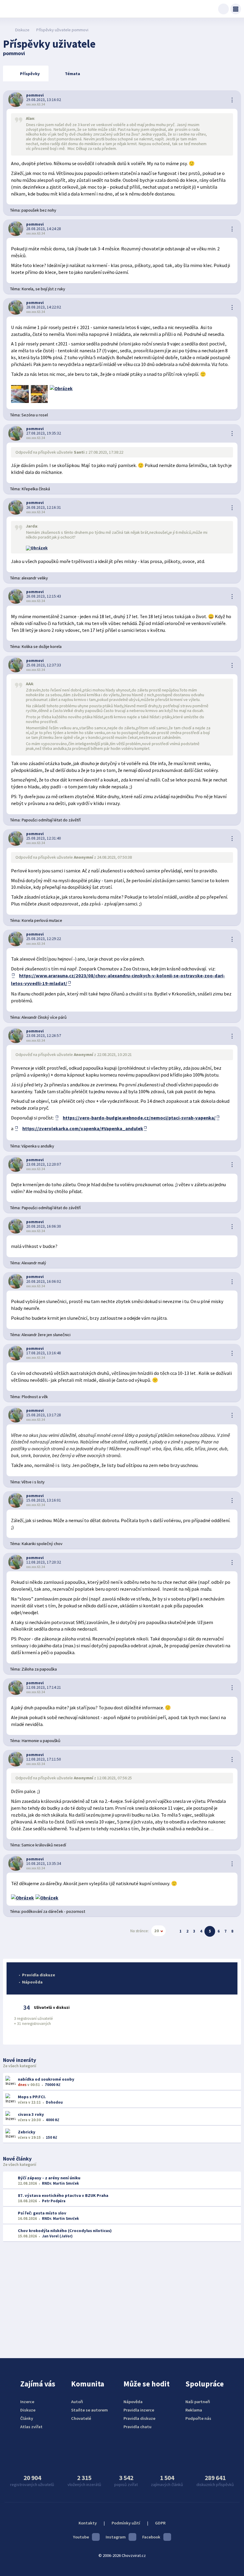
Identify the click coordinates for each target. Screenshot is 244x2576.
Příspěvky (30, 74)
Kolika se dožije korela (42, 646)
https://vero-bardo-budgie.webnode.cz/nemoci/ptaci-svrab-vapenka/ (139, 1118)
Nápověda (32, 1982)
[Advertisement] (122, 2296)
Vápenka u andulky (38, 1146)
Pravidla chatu (137, 2427)
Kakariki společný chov (42, 1544)
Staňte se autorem (89, 2410)
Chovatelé (81, 2418)
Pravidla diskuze (39, 1975)
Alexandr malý (34, 1263)
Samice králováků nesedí (44, 1845)
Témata (72, 74)
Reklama (194, 2410)
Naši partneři (198, 2402)
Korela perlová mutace (42, 920)
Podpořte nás (198, 2418)
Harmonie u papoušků (41, 1741)
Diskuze (22, 30)
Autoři (77, 2402)
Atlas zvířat (31, 2427)
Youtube (81, 2537)
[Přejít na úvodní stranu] (6, 30)
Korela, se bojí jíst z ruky (43, 289)
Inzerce (27, 2402)
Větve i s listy (33, 1482)
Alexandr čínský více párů (44, 1017)
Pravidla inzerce (139, 2410)
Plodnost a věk (35, 1397)
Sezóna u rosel (35, 415)
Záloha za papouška (39, 1669)
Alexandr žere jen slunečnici (46, 1335)
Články (27, 2418)
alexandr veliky (35, 578)
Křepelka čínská (36, 489)
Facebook (151, 2537)
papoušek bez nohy (39, 210)
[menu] (236, 9)
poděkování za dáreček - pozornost (53, 1911)
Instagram (116, 2537)
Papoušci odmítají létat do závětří (51, 820)
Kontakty (88, 2523)
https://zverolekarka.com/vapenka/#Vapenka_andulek (83, 1128)
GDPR (160, 2523)
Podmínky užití (126, 2523)
